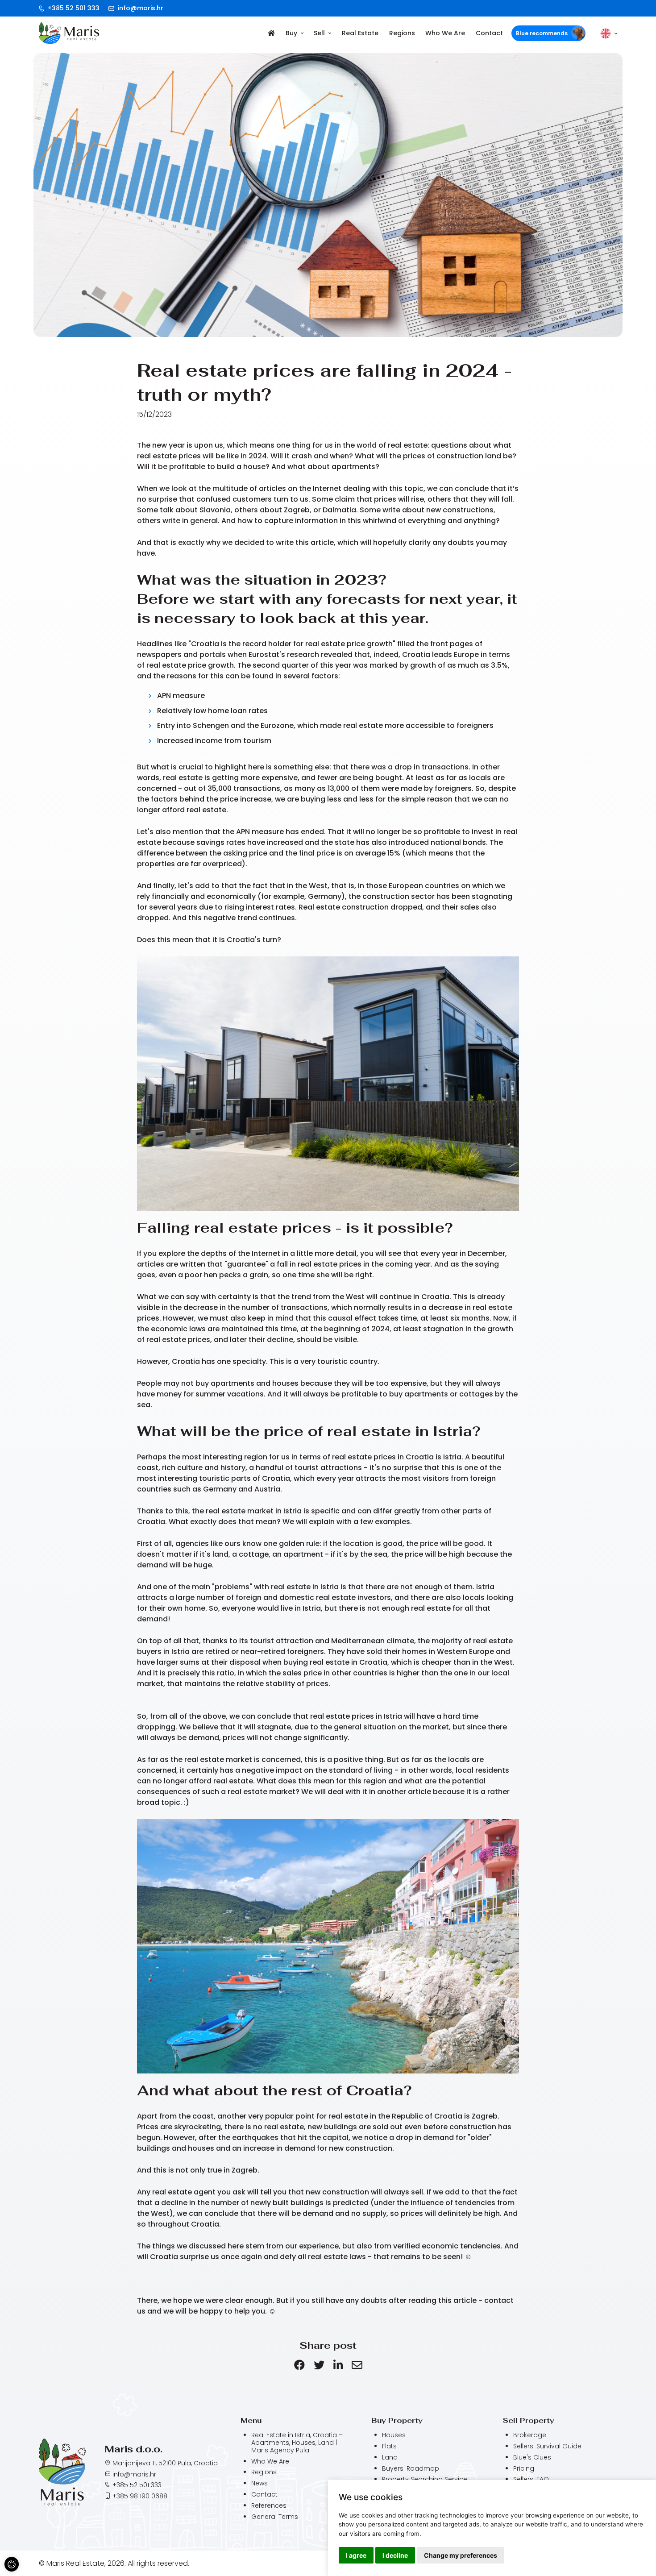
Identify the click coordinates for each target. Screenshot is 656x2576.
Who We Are (445, 33)
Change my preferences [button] (461, 2555)
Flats (389, 2446)
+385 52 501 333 (73, 8)
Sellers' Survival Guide (547, 2446)
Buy (291, 33)
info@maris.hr (140, 8)
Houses (394, 2435)
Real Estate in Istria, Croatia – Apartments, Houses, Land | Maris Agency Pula (297, 2443)
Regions (402, 33)
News (259, 2483)
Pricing (524, 2469)
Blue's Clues (532, 2458)
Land (390, 2458)
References (269, 2505)
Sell (319, 33)
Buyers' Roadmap (411, 2469)
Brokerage (530, 2435)
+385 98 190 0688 (140, 2496)
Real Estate (360, 33)
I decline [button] (395, 2555)
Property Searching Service (425, 2479)
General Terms (275, 2517)
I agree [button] (356, 2555)
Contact (489, 33)
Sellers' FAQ (531, 2479)
